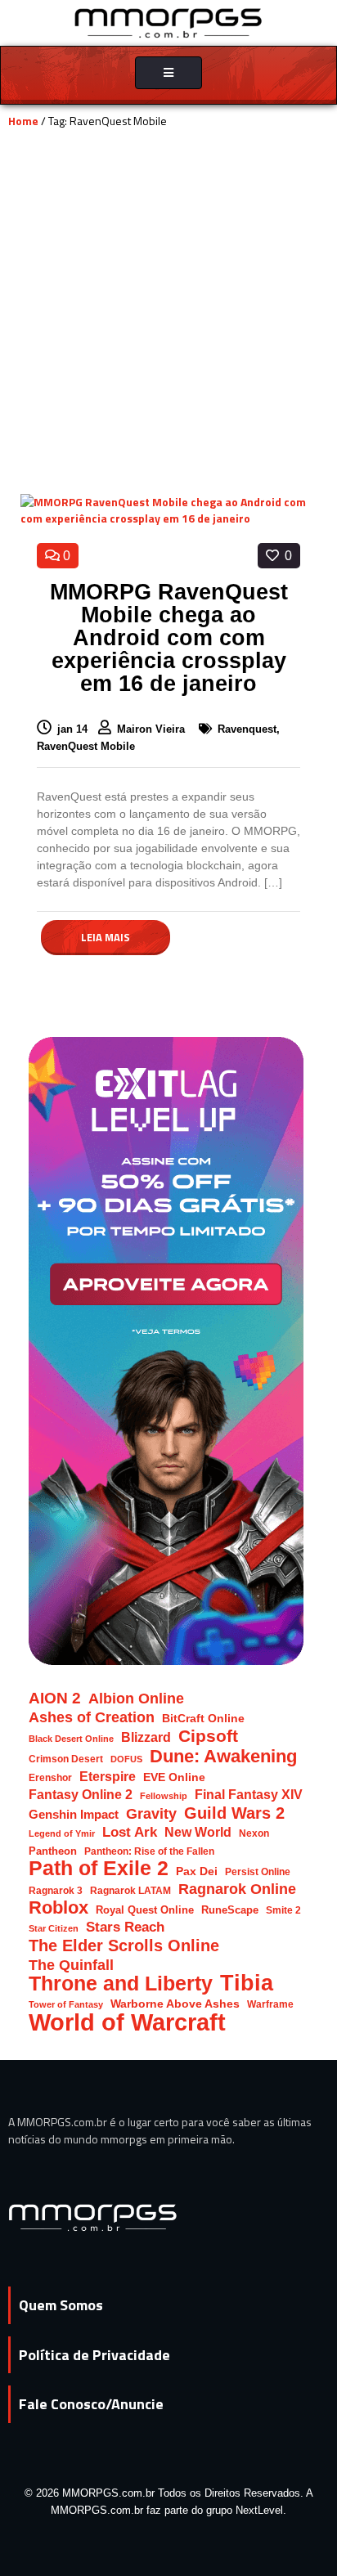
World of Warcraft (127, 2022)
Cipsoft (208, 1736)
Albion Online (136, 1699)
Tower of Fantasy (66, 2004)
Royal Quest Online (145, 1910)
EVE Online (174, 1777)
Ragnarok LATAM (130, 1890)
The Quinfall (71, 1965)
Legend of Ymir (62, 1833)
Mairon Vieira (153, 729)
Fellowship (164, 1796)
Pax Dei (197, 1871)
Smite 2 (283, 1910)
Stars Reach (125, 1927)
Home (23, 121)
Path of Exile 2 (99, 1868)
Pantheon (53, 1851)
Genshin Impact (74, 1815)
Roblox (58, 1907)
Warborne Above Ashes (175, 2004)
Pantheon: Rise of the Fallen (149, 1851)
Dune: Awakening (223, 1756)
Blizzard (146, 1737)
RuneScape (230, 1910)
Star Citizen (54, 1928)
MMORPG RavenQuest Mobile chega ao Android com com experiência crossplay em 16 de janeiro (169, 638)
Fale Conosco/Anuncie (91, 2404)
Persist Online (258, 1871)
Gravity (151, 1813)
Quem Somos (61, 2305)
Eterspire (108, 1776)
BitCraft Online (203, 1719)
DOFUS (126, 1759)
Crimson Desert (66, 1759)
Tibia (247, 1984)
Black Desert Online (71, 1739)
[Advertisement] (168, 317)
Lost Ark (130, 1832)
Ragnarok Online (237, 1889)
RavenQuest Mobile (86, 746)
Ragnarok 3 (56, 1890)
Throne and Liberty (121, 1984)
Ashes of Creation (92, 1717)
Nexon (254, 1833)
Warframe (270, 2004)
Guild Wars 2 (234, 1813)
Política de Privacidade (94, 2355)
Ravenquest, (249, 729)
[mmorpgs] (168, 22)
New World (198, 1832)
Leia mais (106, 937)
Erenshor (50, 1777)
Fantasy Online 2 (81, 1795)
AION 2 (55, 1698)
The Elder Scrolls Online (124, 1946)
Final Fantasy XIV (249, 1795)
